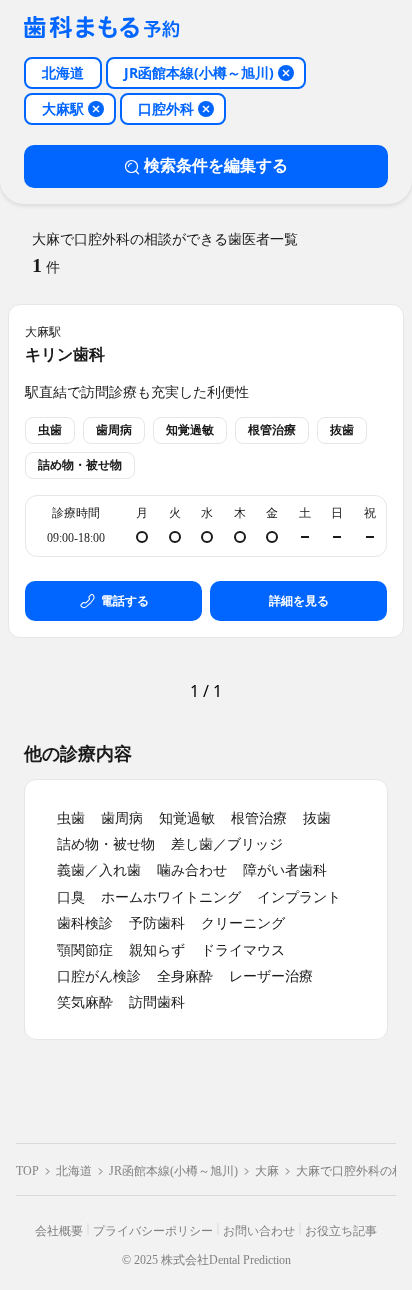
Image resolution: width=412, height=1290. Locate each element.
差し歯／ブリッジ (227, 844)
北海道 (74, 1171)
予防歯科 (157, 923)
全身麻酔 (185, 976)
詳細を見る (299, 601)
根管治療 (259, 818)
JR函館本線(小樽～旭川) (173, 1171)
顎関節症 (85, 950)
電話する (125, 601)
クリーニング (243, 923)
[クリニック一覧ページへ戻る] (102, 28)
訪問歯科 (157, 1002)
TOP (27, 1171)
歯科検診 (85, 923)
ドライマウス (243, 950)
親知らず (157, 950)
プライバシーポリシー (153, 1231)
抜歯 (317, 818)
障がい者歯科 (285, 870)
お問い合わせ (259, 1231)
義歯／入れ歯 (99, 870)
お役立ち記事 (341, 1231)
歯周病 (122, 818)
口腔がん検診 (99, 976)
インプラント (299, 897)
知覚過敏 (187, 818)
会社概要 (59, 1231)
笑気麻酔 (85, 1002)
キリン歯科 (65, 354)
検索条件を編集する (216, 165)
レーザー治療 (271, 976)
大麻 (267, 1171)
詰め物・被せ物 (106, 844)
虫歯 (71, 818)
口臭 (71, 897)
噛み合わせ (192, 870)
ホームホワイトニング (171, 897)
